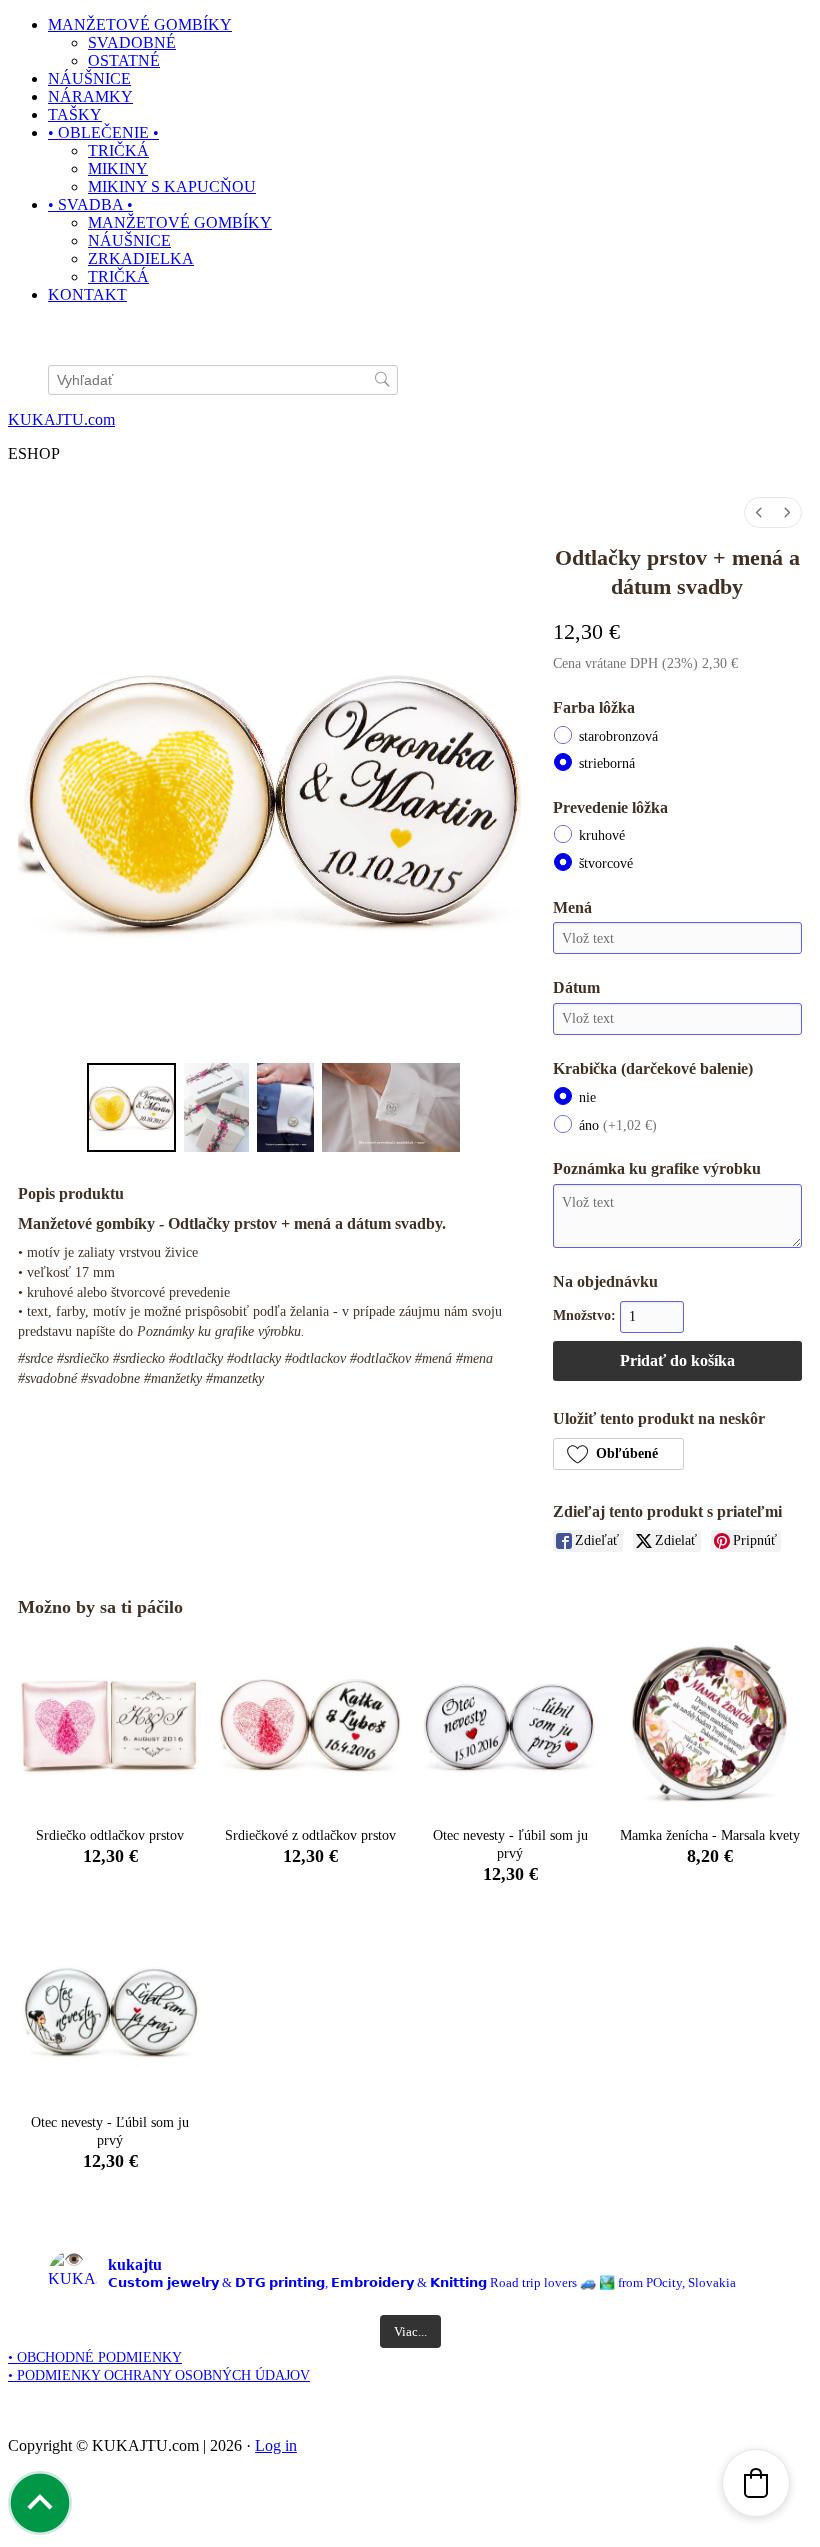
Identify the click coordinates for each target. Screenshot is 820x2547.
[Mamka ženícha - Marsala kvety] (710, 1724)
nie (587, 1097)
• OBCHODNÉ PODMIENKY (95, 2357)
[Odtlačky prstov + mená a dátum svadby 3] (391, 1107)
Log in (276, 2445)
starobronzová (618, 736)
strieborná (607, 763)
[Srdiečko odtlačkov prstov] (110, 1724)
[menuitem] (759, 512)
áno (618, 1125)
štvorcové (606, 863)
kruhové (602, 835)
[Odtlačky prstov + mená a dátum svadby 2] (285, 1107)
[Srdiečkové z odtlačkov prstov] (310, 1724)
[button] (618, 1454)
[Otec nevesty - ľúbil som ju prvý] (510, 1724)
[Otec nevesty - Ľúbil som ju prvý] (110, 2011)
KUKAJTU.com (61, 419)
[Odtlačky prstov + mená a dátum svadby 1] (216, 1107)
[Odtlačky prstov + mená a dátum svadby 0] (131, 1107)
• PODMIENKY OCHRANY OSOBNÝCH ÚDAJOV (159, 2375)
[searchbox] (223, 380)
